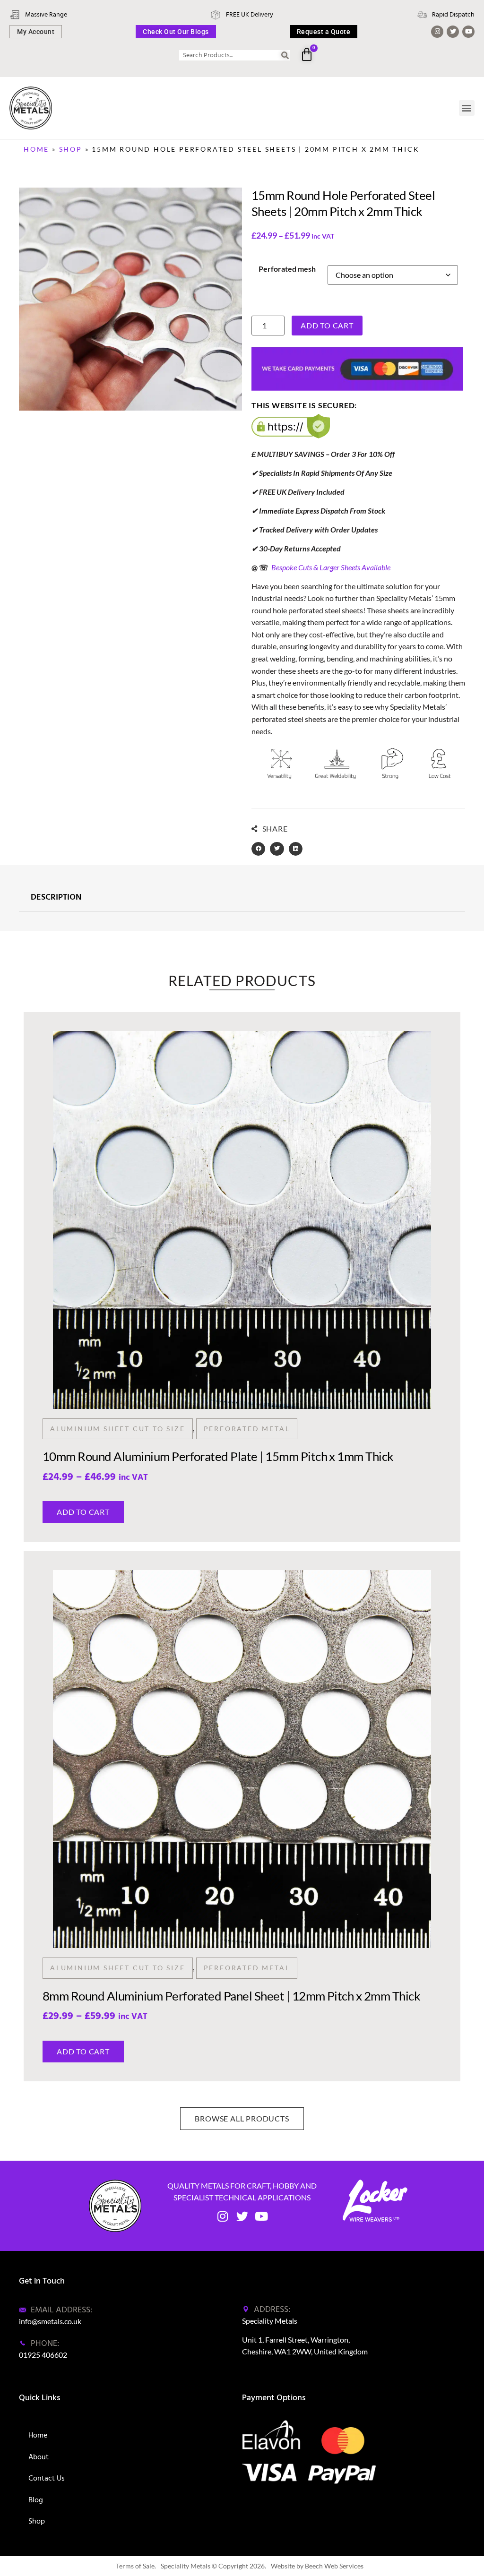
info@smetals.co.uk (50, 2321)
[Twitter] (453, 32)
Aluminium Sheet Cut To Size (118, 1428)
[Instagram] (437, 32)
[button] (467, 108)
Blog (36, 2500)
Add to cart (327, 325)
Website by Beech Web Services (317, 2566)
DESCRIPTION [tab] (56, 897)
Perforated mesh (287, 269)
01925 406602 (43, 2355)
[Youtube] (468, 32)
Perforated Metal (247, 1428)
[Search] (285, 55)
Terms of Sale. (136, 2566)
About (39, 2457)
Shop (71, 149)
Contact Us (47, 2478)
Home (36, 149)
